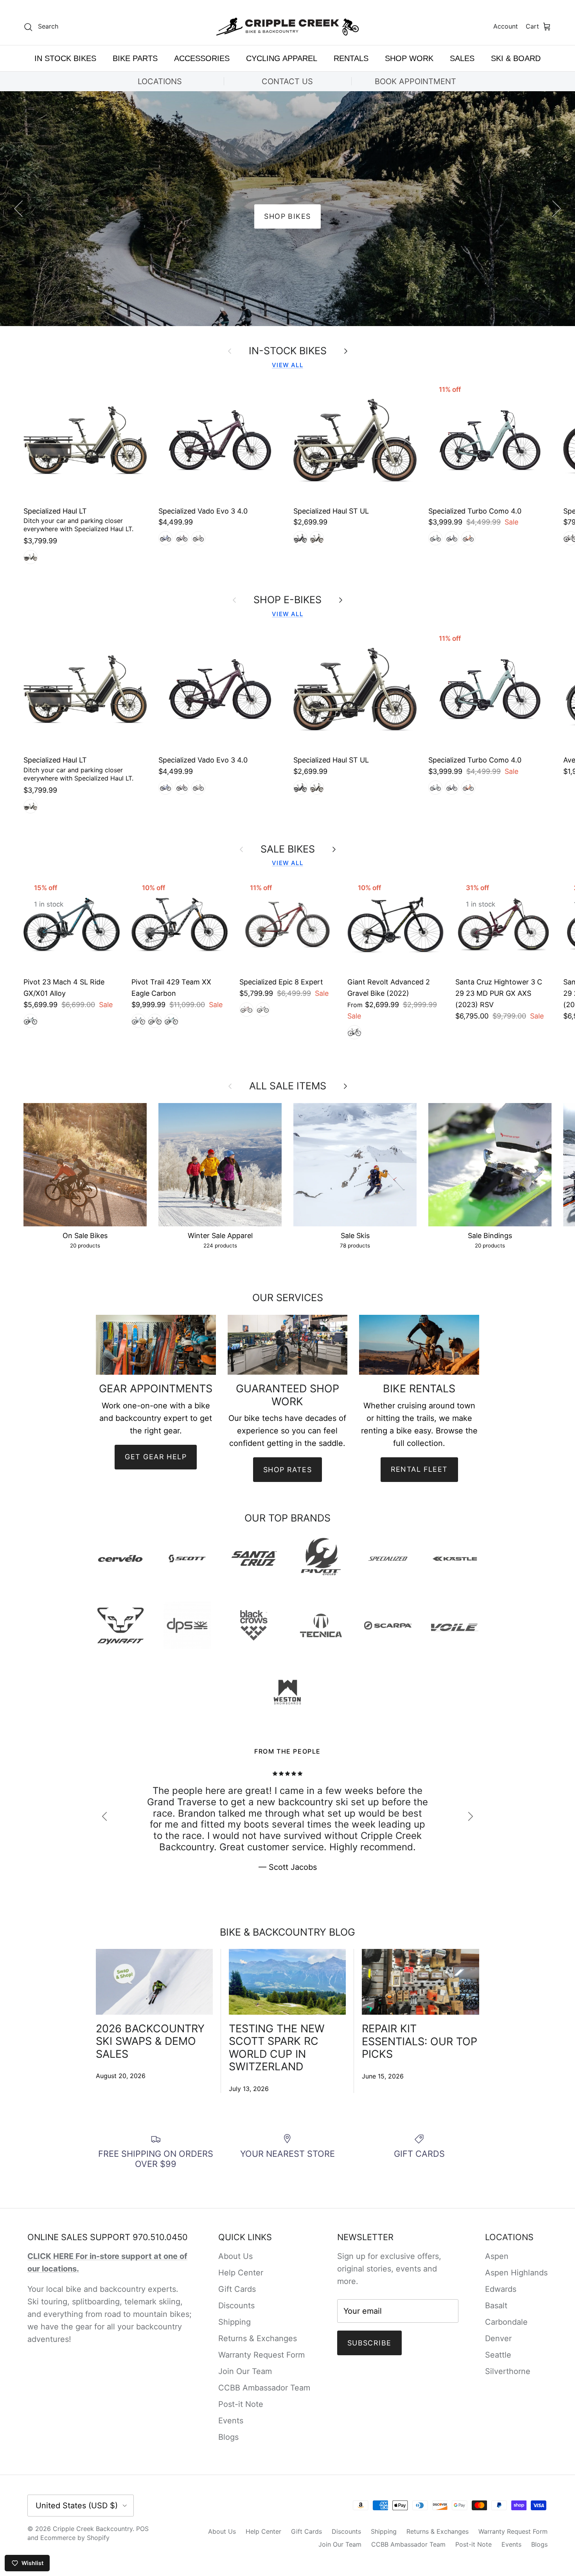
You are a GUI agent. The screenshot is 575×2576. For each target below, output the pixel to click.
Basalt (496, 2306)
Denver (498, 2338)
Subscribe (369, 2343)
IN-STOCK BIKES (288, 351)
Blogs (228, 2437)
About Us (235, 2256)
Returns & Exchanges (258, 2338)
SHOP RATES (287, 1470)
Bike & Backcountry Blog (287, 1932)
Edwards (501, 2289)
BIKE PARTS (135, 58)
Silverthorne (508, 2371)
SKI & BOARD (516, 58)
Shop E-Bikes (287, 600)
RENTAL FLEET (419, 1469)
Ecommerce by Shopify (75, 2538)
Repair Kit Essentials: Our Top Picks (420, 2041)
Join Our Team (245, 2371)
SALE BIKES (288, 849)
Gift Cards (237, 2289)
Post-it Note (241, 2404)
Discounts (236, 2306)
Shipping (234, 2322)
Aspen (497, 2256)
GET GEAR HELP (156, 1457)
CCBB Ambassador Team (264, 2388)
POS (142, 2529)
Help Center (241, 2273)
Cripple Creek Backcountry (93, 2529)
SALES (462, 58)
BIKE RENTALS (287, 216)
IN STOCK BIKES (65, 58)
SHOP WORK (409, 58)
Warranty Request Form (261, 2355)
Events (231, 2421)
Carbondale (506, 2322)
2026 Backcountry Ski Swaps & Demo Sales (150, 2041)
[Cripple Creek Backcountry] (288, 27)
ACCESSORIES (202, 58)
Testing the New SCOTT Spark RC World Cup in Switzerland (277, 2048)
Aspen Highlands (516, 2273)
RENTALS (351, 58)
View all (287, 365)
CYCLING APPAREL (282, 58)
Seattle (498, 2355)
